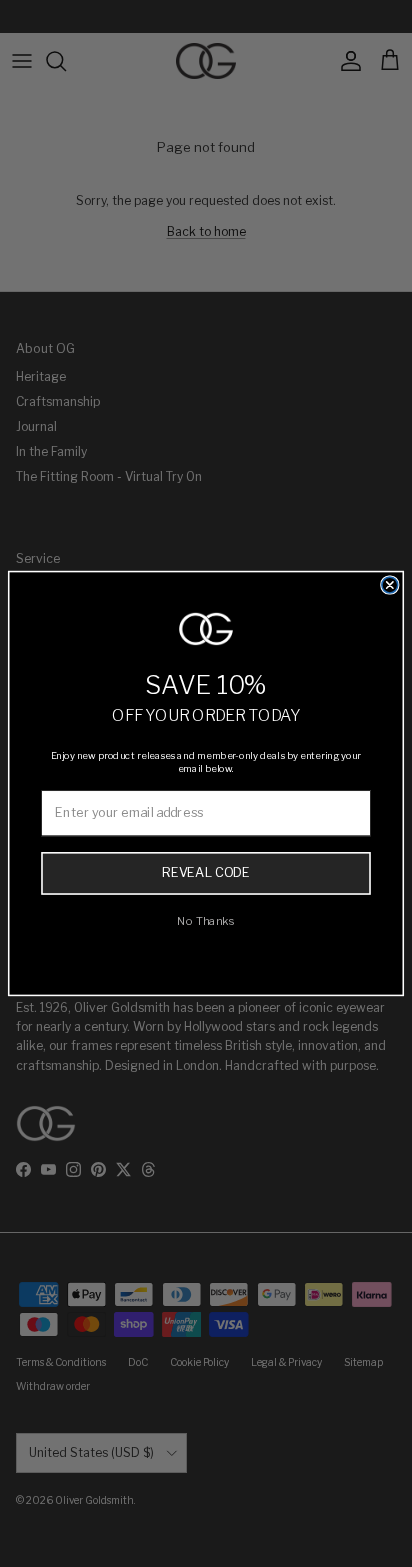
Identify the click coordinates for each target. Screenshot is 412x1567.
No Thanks (205, 920)
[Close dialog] (390, 585)
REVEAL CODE (206, 872)
